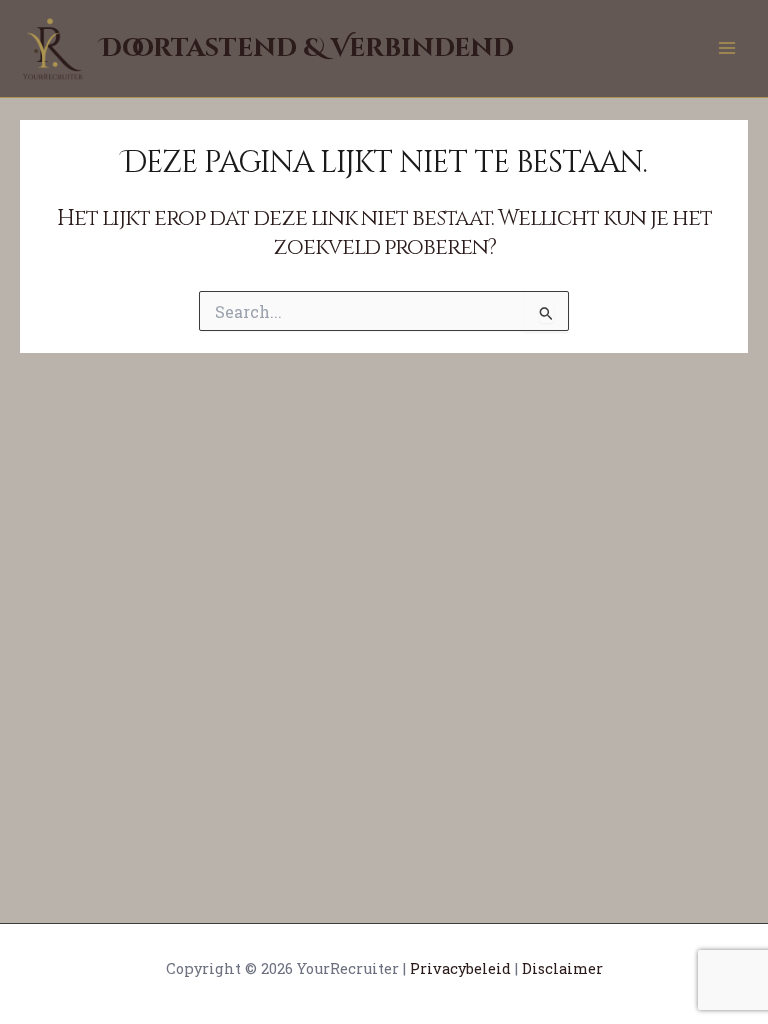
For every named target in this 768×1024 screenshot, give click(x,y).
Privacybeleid (460, 968)
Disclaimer (562, 968)
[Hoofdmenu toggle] (727, 48)
